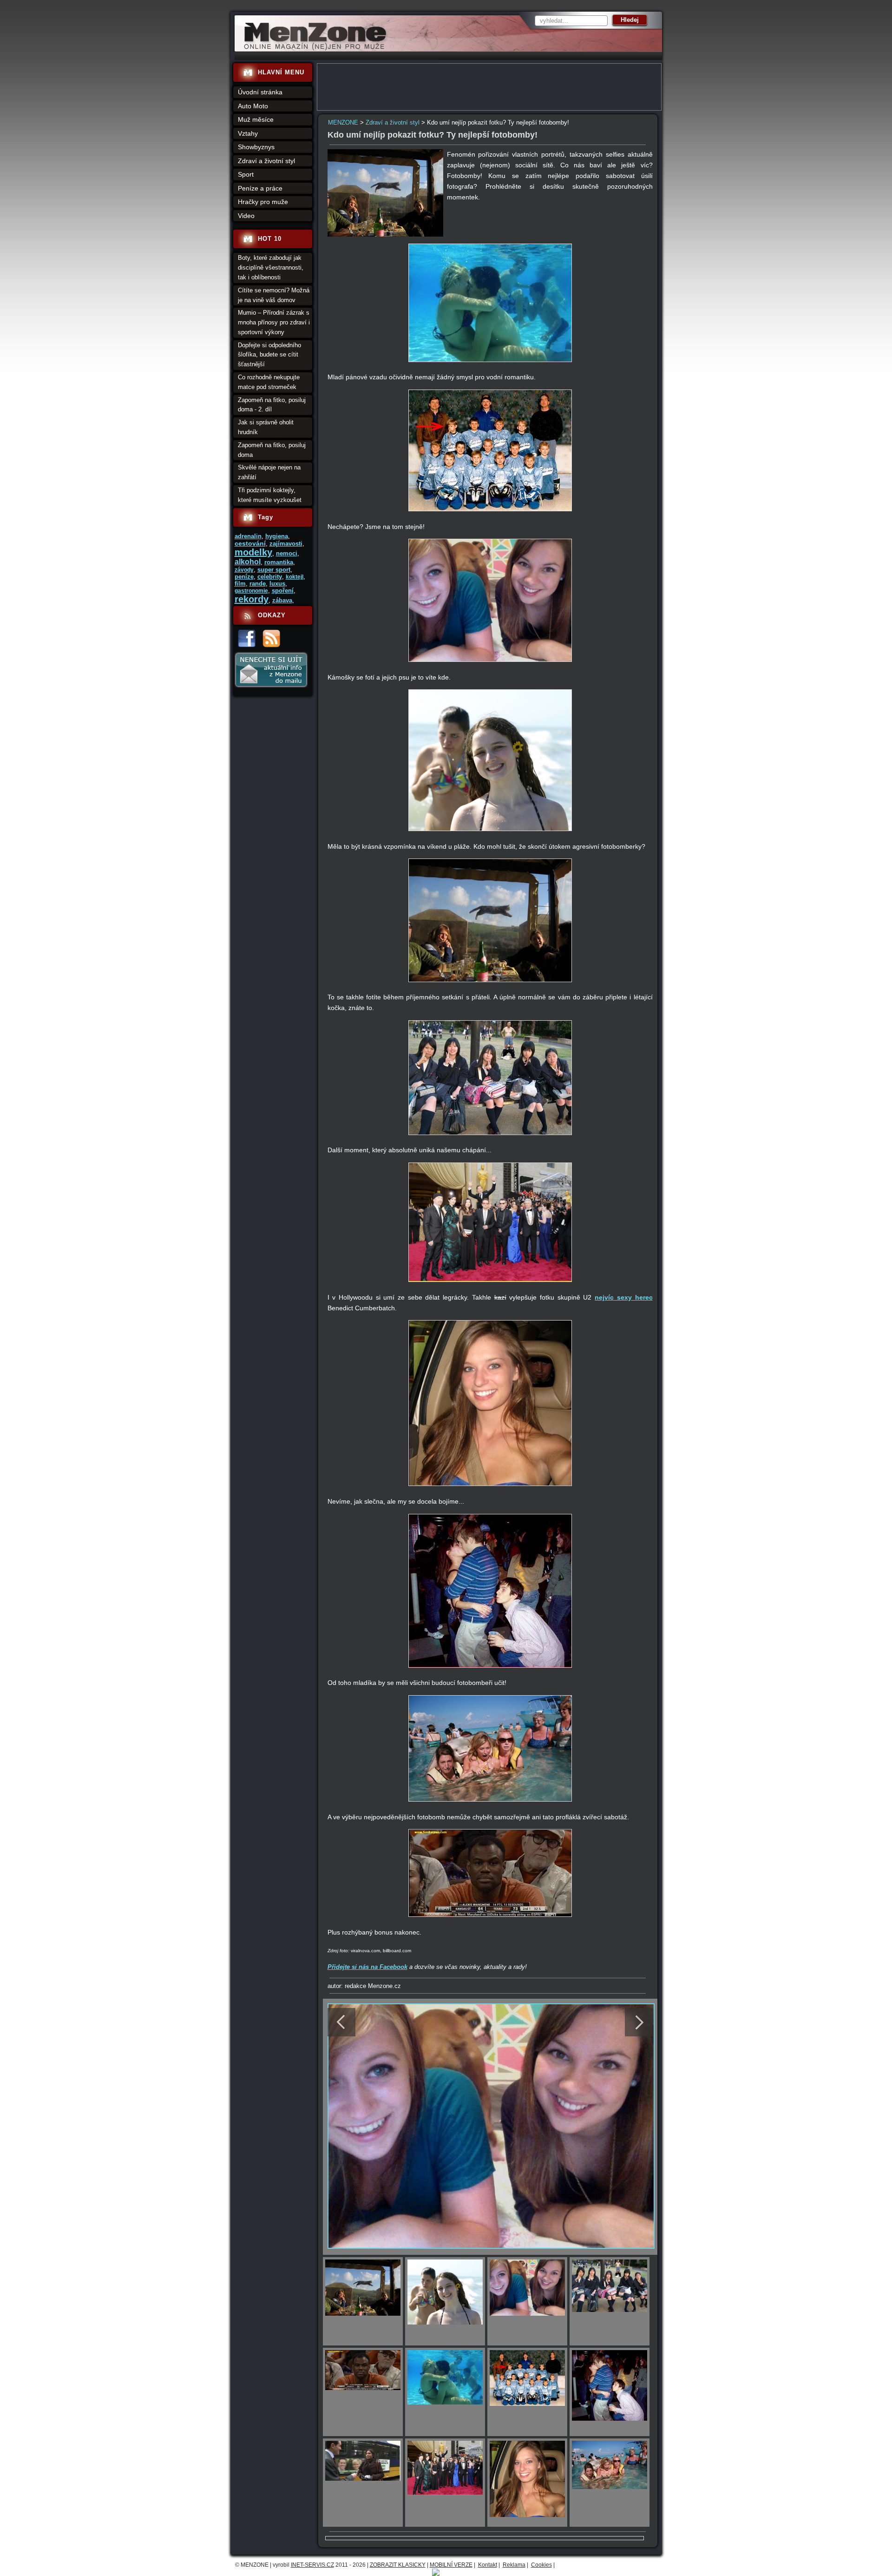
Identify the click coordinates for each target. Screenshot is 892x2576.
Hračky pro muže (263, 202)
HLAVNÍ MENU (281, 72)
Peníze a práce (260, 188)
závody (244, 570)
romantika (279, 562)
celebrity (270, 577)
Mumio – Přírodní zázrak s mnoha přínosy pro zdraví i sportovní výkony (274, 322)
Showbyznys (256, 147)
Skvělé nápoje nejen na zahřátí (269, 472)
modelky (253, 552)
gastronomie (251, 591)
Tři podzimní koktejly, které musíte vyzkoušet (270, 495)
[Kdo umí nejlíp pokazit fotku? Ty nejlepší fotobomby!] (386, 234)
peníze (244, 577)
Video (246, 216)
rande (258, 584)
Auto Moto (253, 106)
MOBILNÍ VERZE (451, 2565)
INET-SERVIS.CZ (312, 2565)
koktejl (295, 577)
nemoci (287, 553)
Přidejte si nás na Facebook (367, 1967)
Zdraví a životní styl (393, 122)
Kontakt (488, 2565)
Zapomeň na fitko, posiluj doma (272, 450)
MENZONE (343, 122)
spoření (283, 591)
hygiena (277, 536)
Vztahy (248, 133)
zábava (282, 600)
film (240, 584)
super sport (274, 570)
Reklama (514, 2565)
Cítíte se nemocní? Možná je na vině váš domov (274, 295)
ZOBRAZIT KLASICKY (398, 2565)
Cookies (541, 2565)
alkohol (248, 562)
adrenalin (248, 536)
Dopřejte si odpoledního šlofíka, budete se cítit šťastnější (269, 355)
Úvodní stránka (260, 92)
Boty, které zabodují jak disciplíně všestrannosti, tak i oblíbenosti (271, 268)
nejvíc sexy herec (623, 1297)
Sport (246, 174)
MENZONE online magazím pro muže (312, 49)
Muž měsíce (256, 119)
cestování (250, 543)
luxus (277, 584)
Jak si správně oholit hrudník (266, 427)
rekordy (252, 599)
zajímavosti (286, 544)
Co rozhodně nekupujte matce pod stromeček (269, 382)
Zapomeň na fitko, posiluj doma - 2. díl (272, 405)
